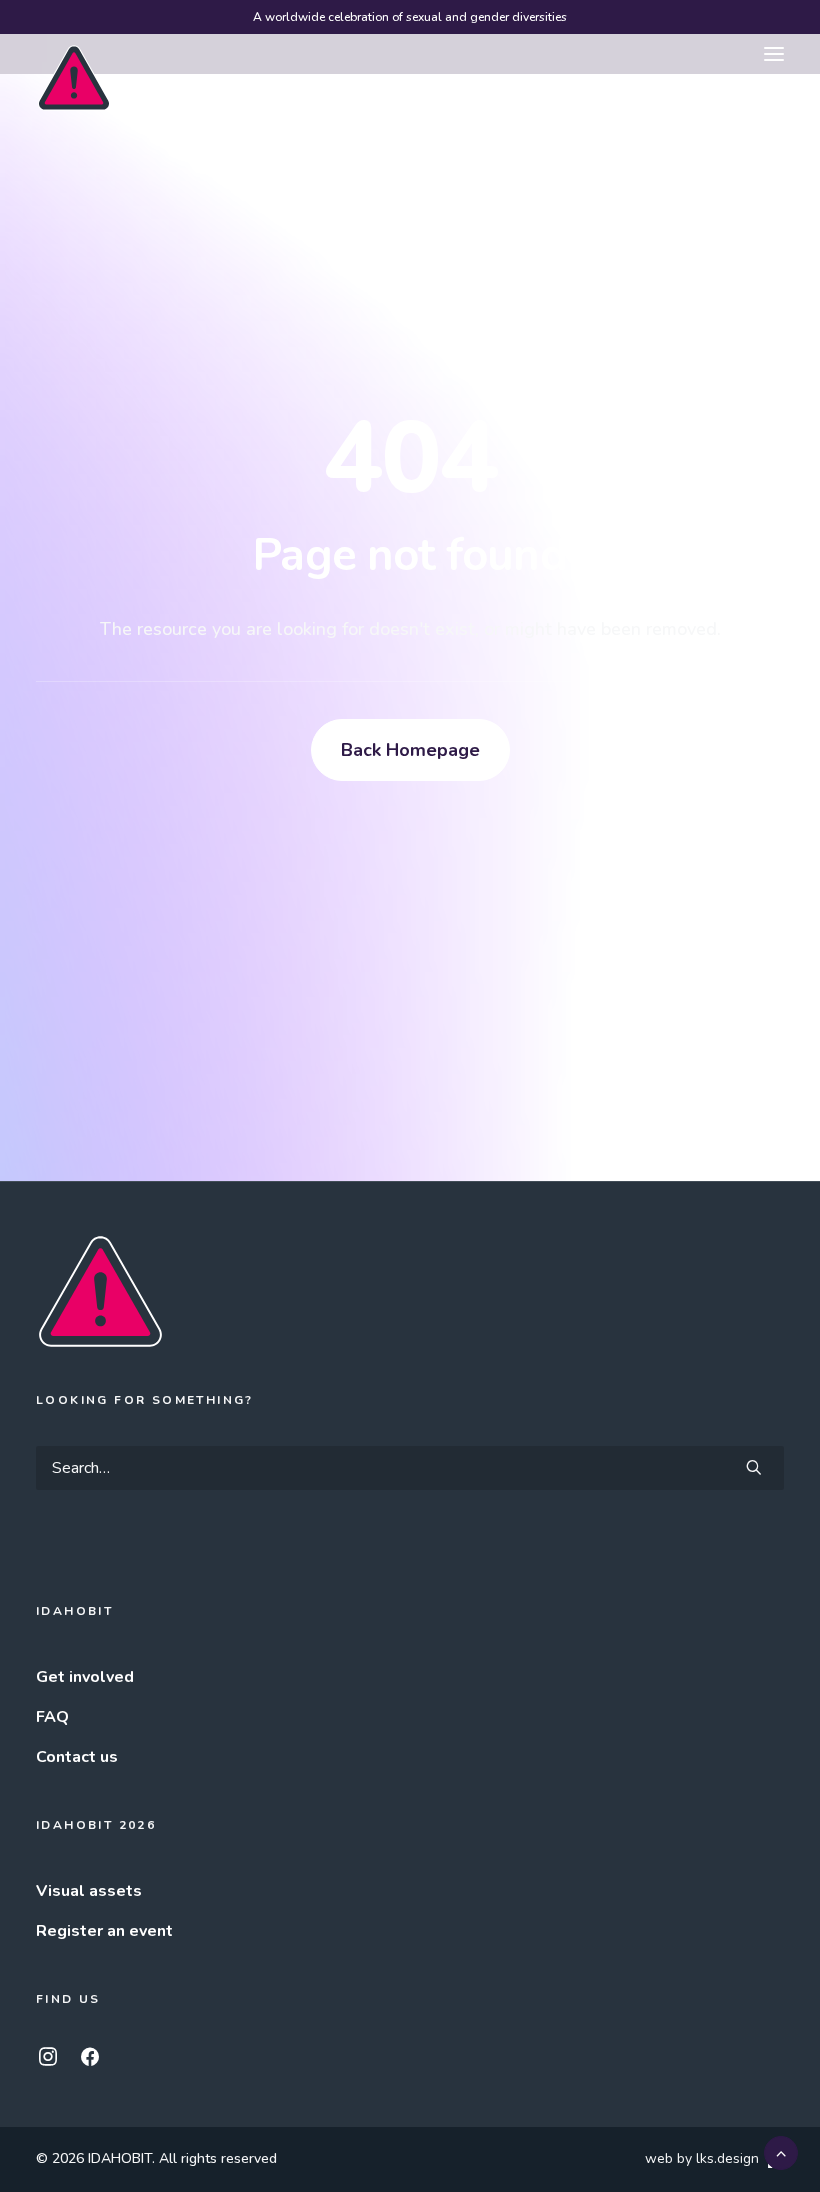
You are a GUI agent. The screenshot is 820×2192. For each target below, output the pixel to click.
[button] (774, 54)
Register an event (104, 1931)
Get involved (85, 1677)
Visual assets (89, 1891)
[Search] (410, 1468)
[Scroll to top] (781, 2152)
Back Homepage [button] (410, 750)
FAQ (52, 1717)
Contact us (77, 1757)
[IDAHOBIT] (74, 55)
